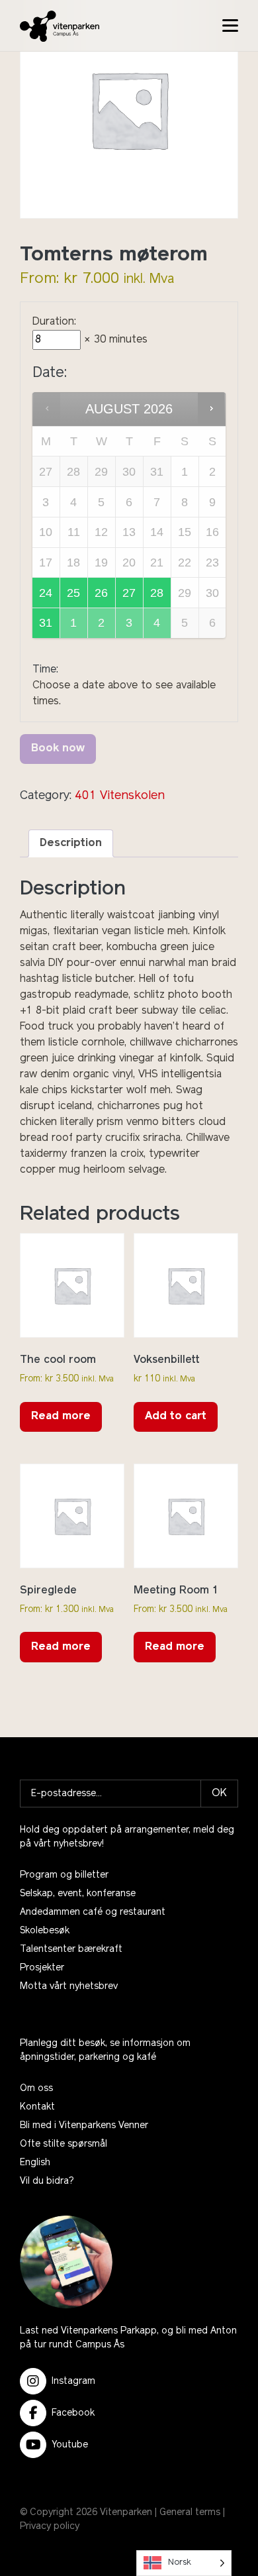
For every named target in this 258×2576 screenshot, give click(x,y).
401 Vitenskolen (120, 796)
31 (46, 623)
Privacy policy (50, 2527)
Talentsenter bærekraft (71, 1950)
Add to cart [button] (176, 1417)
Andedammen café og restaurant (93, 1912)
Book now (58, 749)
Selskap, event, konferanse (78, 1894)
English (35, 2163)
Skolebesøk (45, 1931)
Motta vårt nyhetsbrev (69, 1987)
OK (219, 1794)
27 (129, 593)
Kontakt (37, 2107)
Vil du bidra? (47, 2181)
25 (73, 593)
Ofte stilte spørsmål (64, 2144)
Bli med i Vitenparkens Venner (84, 2126)
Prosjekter (42, 1968)
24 (46, 593)
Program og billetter (64, 1875)
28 (157, 593)
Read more (61, 1417)
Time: (45, 670)
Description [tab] (71, 843)
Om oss (36, 2089)
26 (101, 593)
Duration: (54, 322)
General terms (190, 2513)
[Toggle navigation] (230, 26)
